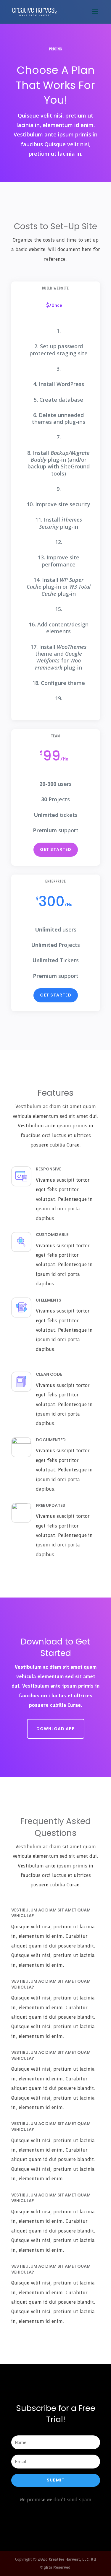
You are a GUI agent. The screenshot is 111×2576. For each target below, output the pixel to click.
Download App (56, 1729)
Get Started (56, 849)
